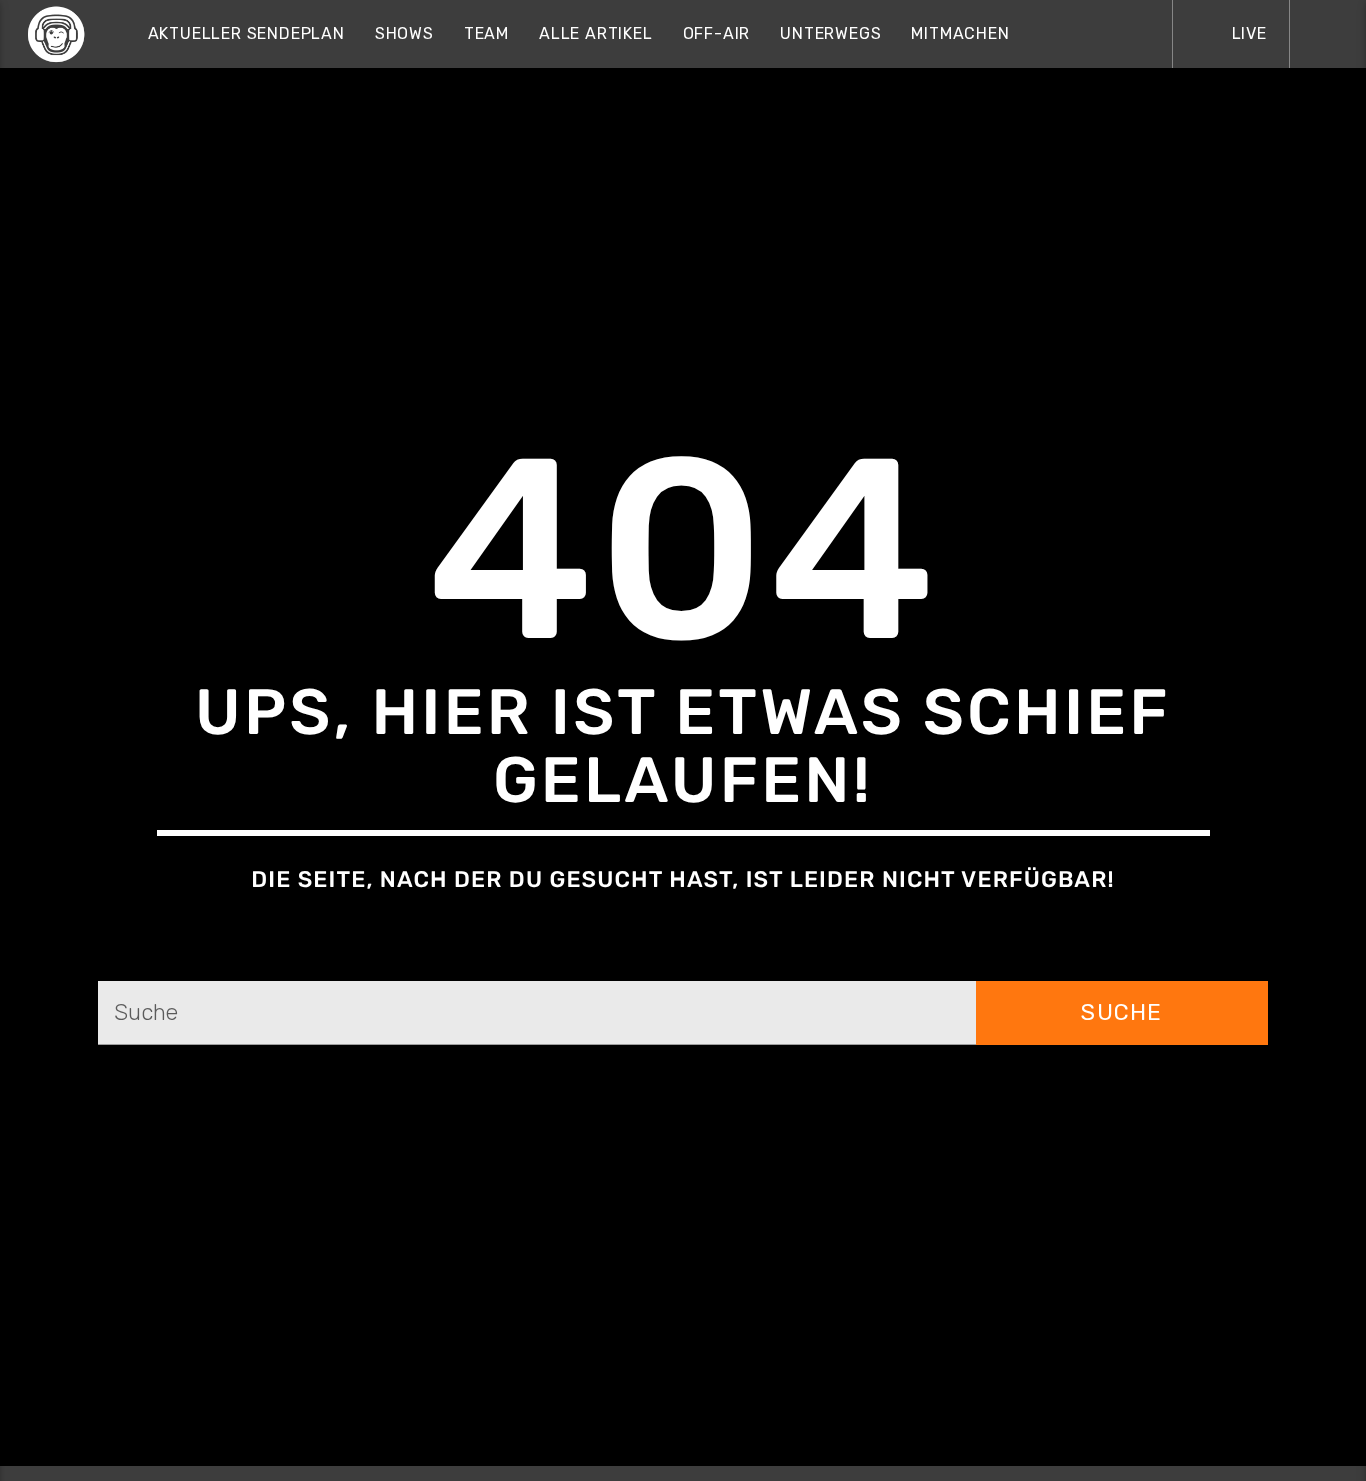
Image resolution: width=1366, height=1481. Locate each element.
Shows (404, 33)
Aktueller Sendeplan (246, 33)
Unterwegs (830, 33)
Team (486, 33)
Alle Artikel (596, 33)
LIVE (1247, 33)
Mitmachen (960, 33)
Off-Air (717, 33)
